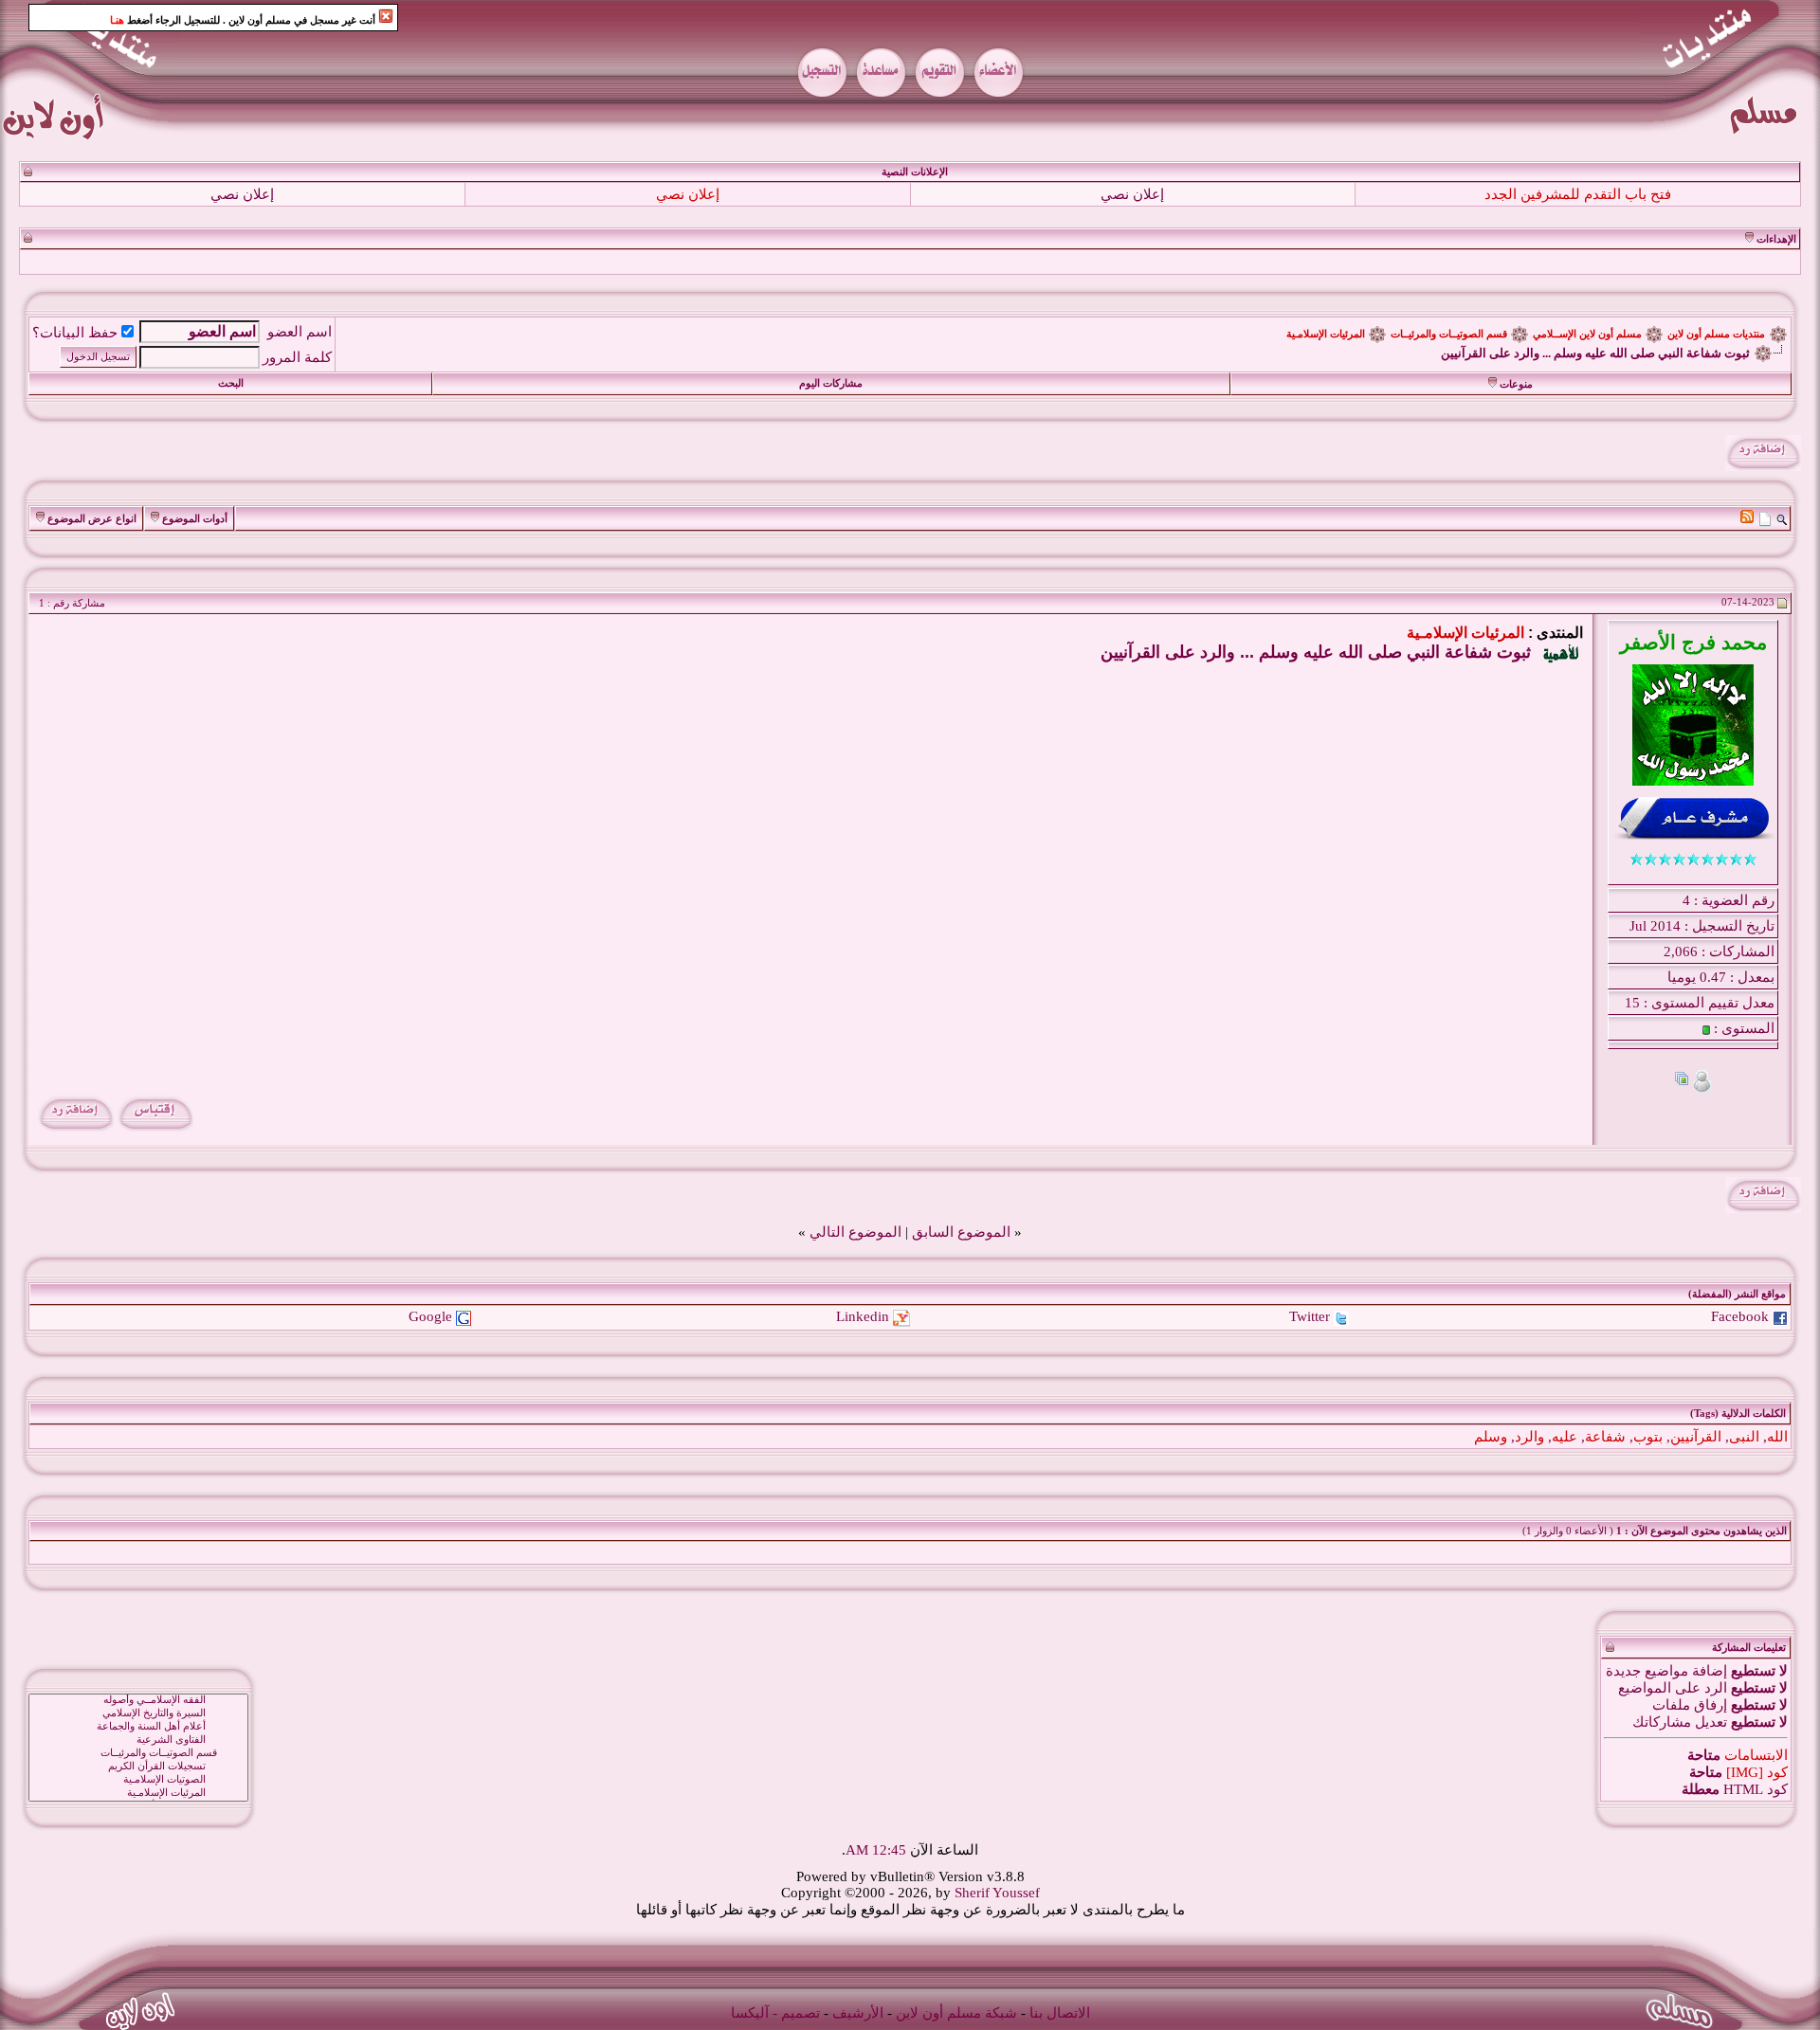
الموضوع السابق (961, 1232)
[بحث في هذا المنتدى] (1782, 518)
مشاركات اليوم (831, 383)
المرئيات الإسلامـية (1326, 334)
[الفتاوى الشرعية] (138, 1740)
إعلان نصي (1132, 194)
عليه (1565, 1437)
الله (1777, 1437)
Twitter (1310, 1316)
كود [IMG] (1757, 1772)
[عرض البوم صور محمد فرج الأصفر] (1682, 1081)
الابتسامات (1756, 1755)
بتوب (1648, 1437)
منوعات (1516, 384)
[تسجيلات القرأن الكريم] (138, 1767)
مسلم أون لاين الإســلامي (1587, 334)
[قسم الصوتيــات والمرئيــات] (138, 1753)
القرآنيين (1696, 1437)
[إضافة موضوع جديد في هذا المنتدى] (1765, 518)
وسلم (1491, 1437)
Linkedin (863, 1316)
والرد (1529, 1437)
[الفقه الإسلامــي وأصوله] (138, 1700)
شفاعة (1605, 1437)
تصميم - (796, 2013)
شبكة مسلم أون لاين (956, 2013)
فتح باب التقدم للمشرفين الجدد (1578, 194)
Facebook (1740, 1316)
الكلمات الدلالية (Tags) (1738, 1414)
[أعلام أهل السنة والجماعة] (138, 1727)
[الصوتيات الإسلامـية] (138, 1780)
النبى (1744, 1437)
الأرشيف (858, 2013)
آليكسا (750, 2013)
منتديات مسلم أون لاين (1716, 334)
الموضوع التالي (855, 1232)
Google (430, 1316)
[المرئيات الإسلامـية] (138, 1793)
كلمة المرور (297, 357)
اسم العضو (300, 332)
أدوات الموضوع (195, 519)
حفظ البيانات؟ (75, 333)
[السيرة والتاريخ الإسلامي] (138, 1713)
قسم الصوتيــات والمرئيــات (1449, 334)
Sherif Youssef (997, 1893)
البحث (231, 383)
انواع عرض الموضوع (92, 519)
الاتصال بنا (1060, 2013)
